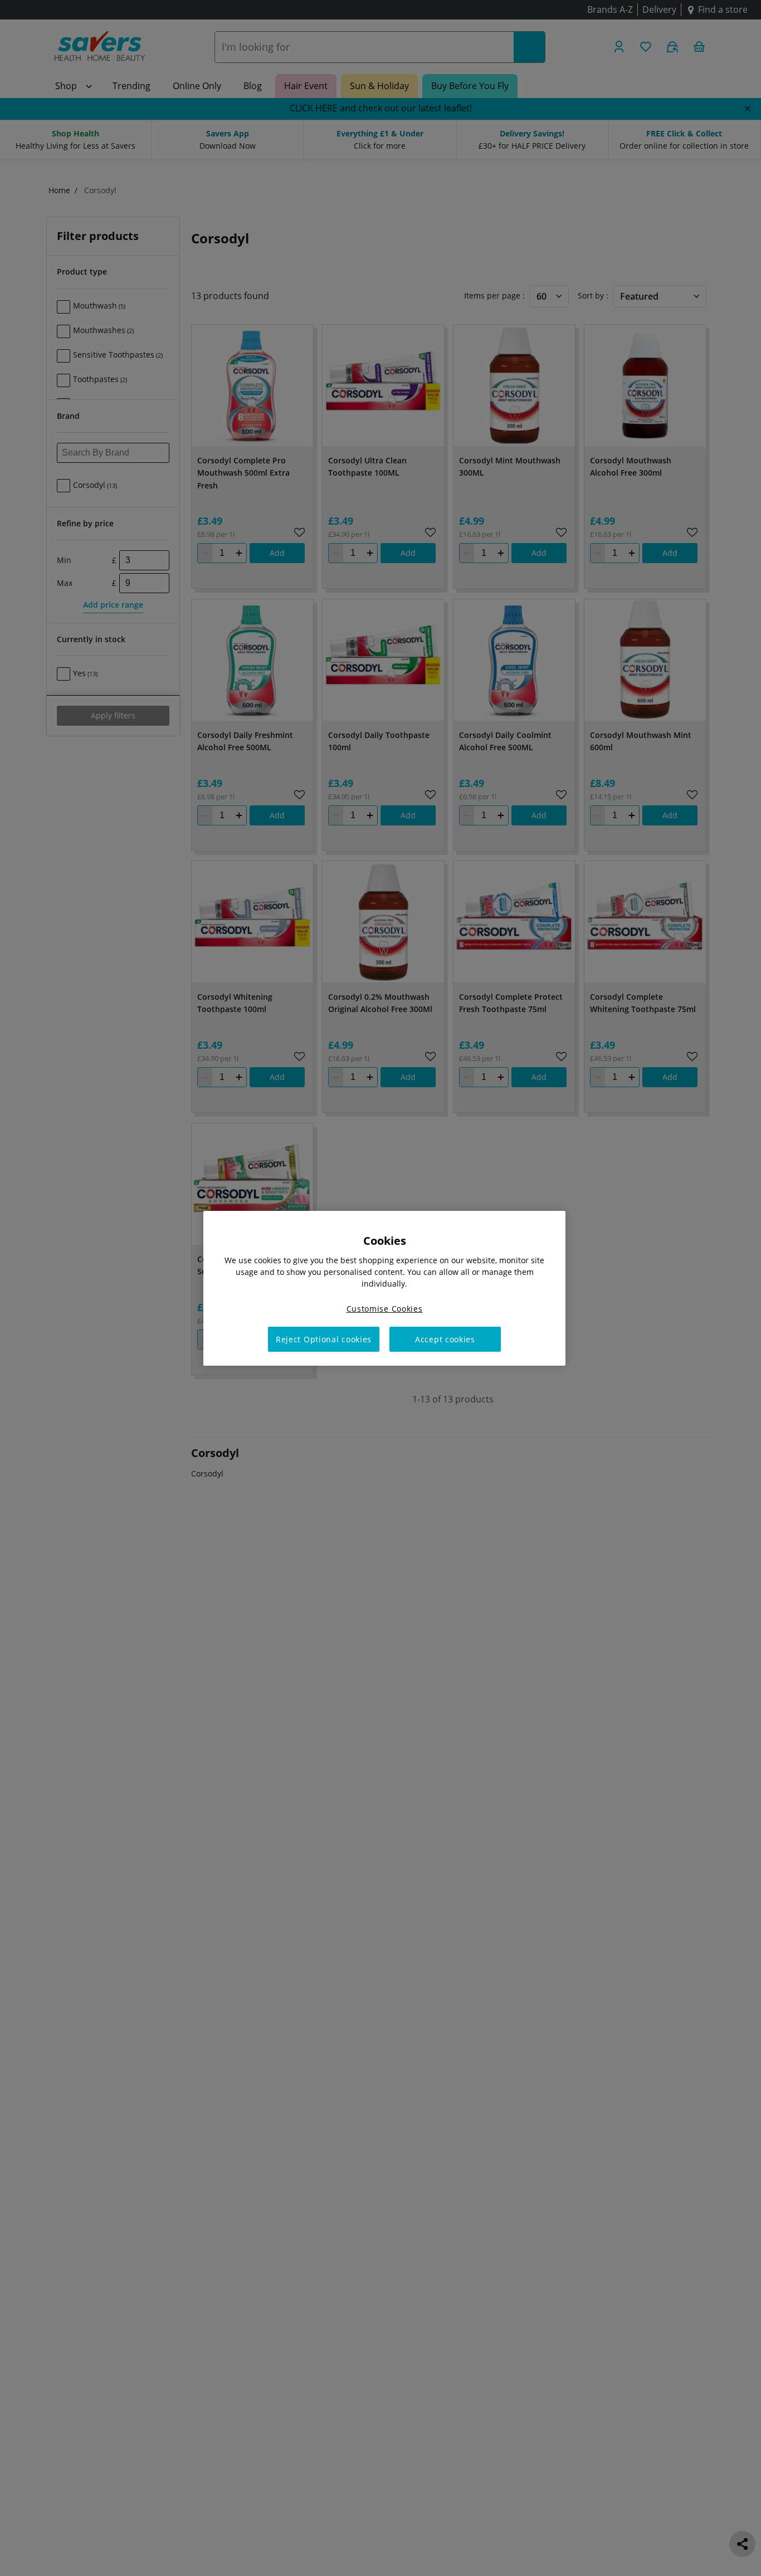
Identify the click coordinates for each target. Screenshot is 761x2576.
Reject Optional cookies (324, 1339)
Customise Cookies (385, 1308)
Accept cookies (445, 1339)
